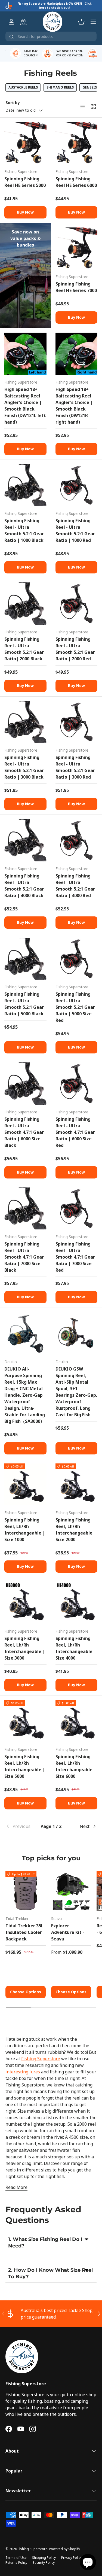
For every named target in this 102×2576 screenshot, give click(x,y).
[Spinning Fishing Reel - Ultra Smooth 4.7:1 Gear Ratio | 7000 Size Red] (77, 1209)
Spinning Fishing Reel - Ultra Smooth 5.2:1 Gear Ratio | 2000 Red (75, 649)
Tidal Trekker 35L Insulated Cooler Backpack (24, 1932)
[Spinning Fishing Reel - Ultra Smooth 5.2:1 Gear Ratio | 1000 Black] (25, 485)
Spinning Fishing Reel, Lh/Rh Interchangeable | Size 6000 (76, 1766)
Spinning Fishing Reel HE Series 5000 (25, 182)
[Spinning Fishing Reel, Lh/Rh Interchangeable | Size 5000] (25, 1721)
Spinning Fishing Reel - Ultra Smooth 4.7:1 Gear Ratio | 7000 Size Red (75, 1257)
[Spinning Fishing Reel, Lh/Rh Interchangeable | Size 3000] (25, 1603)
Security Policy (44, 2563)
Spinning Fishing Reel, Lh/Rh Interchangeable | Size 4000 (76, 1648)
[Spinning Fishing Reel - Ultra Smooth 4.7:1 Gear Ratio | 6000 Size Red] (77, 1084)
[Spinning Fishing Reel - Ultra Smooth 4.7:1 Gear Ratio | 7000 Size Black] (25, 1209)
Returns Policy (16, 2563)
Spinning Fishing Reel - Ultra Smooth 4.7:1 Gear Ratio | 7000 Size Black (24, 1257)
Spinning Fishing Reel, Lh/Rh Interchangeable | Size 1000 (25, 1530)
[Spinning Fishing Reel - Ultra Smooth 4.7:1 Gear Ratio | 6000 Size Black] (25, 1084)
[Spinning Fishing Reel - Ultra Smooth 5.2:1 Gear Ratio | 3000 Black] (25, 722)
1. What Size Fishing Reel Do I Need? (45, 2242)
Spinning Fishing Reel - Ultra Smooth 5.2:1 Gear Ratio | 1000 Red (75, 530)
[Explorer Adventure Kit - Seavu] (71, 1891)
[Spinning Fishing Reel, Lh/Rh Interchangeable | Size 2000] (77, 1485)
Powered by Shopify (64, 2549)
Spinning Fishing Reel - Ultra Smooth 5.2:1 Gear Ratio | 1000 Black (24, 530)
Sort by (13, 103)
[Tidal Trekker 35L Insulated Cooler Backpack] (26, 1891)
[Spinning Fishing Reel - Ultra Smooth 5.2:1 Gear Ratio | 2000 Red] (77, 604)
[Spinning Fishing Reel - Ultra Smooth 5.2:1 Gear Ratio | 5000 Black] (25, 959)
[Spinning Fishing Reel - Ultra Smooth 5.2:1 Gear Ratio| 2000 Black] (25, 604)
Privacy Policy (72, 2558)
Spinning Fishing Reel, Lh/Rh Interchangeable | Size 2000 (76, 1530)
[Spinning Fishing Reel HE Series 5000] (25, 143)
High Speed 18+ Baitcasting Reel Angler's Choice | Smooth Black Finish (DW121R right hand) (74, 406)
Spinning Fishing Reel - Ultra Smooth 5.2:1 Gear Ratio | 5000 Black (24, 1004)
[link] (21, 1826)
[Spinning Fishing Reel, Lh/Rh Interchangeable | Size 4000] (77, 1603)
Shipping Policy (44, 2558)
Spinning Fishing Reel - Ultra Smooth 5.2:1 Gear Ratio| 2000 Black (24, 649)
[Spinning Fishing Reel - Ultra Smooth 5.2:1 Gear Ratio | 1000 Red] (77, 485)
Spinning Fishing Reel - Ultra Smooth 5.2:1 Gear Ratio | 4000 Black (24, 886)
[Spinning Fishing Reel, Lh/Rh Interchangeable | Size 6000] (77, 1721)
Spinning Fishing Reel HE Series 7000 (76, 287)
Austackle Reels (23, 87)
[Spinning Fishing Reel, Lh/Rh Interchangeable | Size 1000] (25, 1485)
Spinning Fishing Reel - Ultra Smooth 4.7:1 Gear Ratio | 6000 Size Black (24, 1132)
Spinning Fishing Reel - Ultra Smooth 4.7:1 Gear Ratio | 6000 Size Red (75, 1132)
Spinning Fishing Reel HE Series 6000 (76, 182)
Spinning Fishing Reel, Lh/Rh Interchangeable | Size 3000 (25, 1648)
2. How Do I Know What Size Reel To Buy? (50, 2273)
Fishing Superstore (41, 2059)
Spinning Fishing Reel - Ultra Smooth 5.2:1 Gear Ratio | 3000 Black (24, 767)
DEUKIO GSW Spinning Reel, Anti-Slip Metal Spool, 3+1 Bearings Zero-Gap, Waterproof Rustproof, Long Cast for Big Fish (76, 1392)
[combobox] (51, 36)
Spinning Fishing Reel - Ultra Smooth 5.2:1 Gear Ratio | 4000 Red (75, 886)
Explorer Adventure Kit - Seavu (68, 1932)
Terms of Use (16, 2558)
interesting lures (23, 2072)
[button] (81, 22)
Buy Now (25, 212)
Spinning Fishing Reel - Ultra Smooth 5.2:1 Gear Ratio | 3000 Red (75, 767)
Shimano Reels (60, 87)
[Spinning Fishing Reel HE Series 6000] (77, 143)
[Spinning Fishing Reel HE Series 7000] (77, 249)
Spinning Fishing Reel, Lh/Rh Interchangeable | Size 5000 (25, 1766)
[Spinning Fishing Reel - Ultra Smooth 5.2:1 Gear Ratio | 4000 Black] (25, 840)
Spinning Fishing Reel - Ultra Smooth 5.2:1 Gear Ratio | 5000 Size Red (75, 1007)
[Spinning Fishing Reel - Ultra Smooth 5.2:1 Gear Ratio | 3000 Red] (77, 722)
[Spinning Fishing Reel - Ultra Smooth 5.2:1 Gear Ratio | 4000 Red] (77, 840)
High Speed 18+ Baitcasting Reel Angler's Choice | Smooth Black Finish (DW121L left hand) (25, 406)
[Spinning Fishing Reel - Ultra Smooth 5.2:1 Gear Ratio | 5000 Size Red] (77, 959)
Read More (16, 2187)
